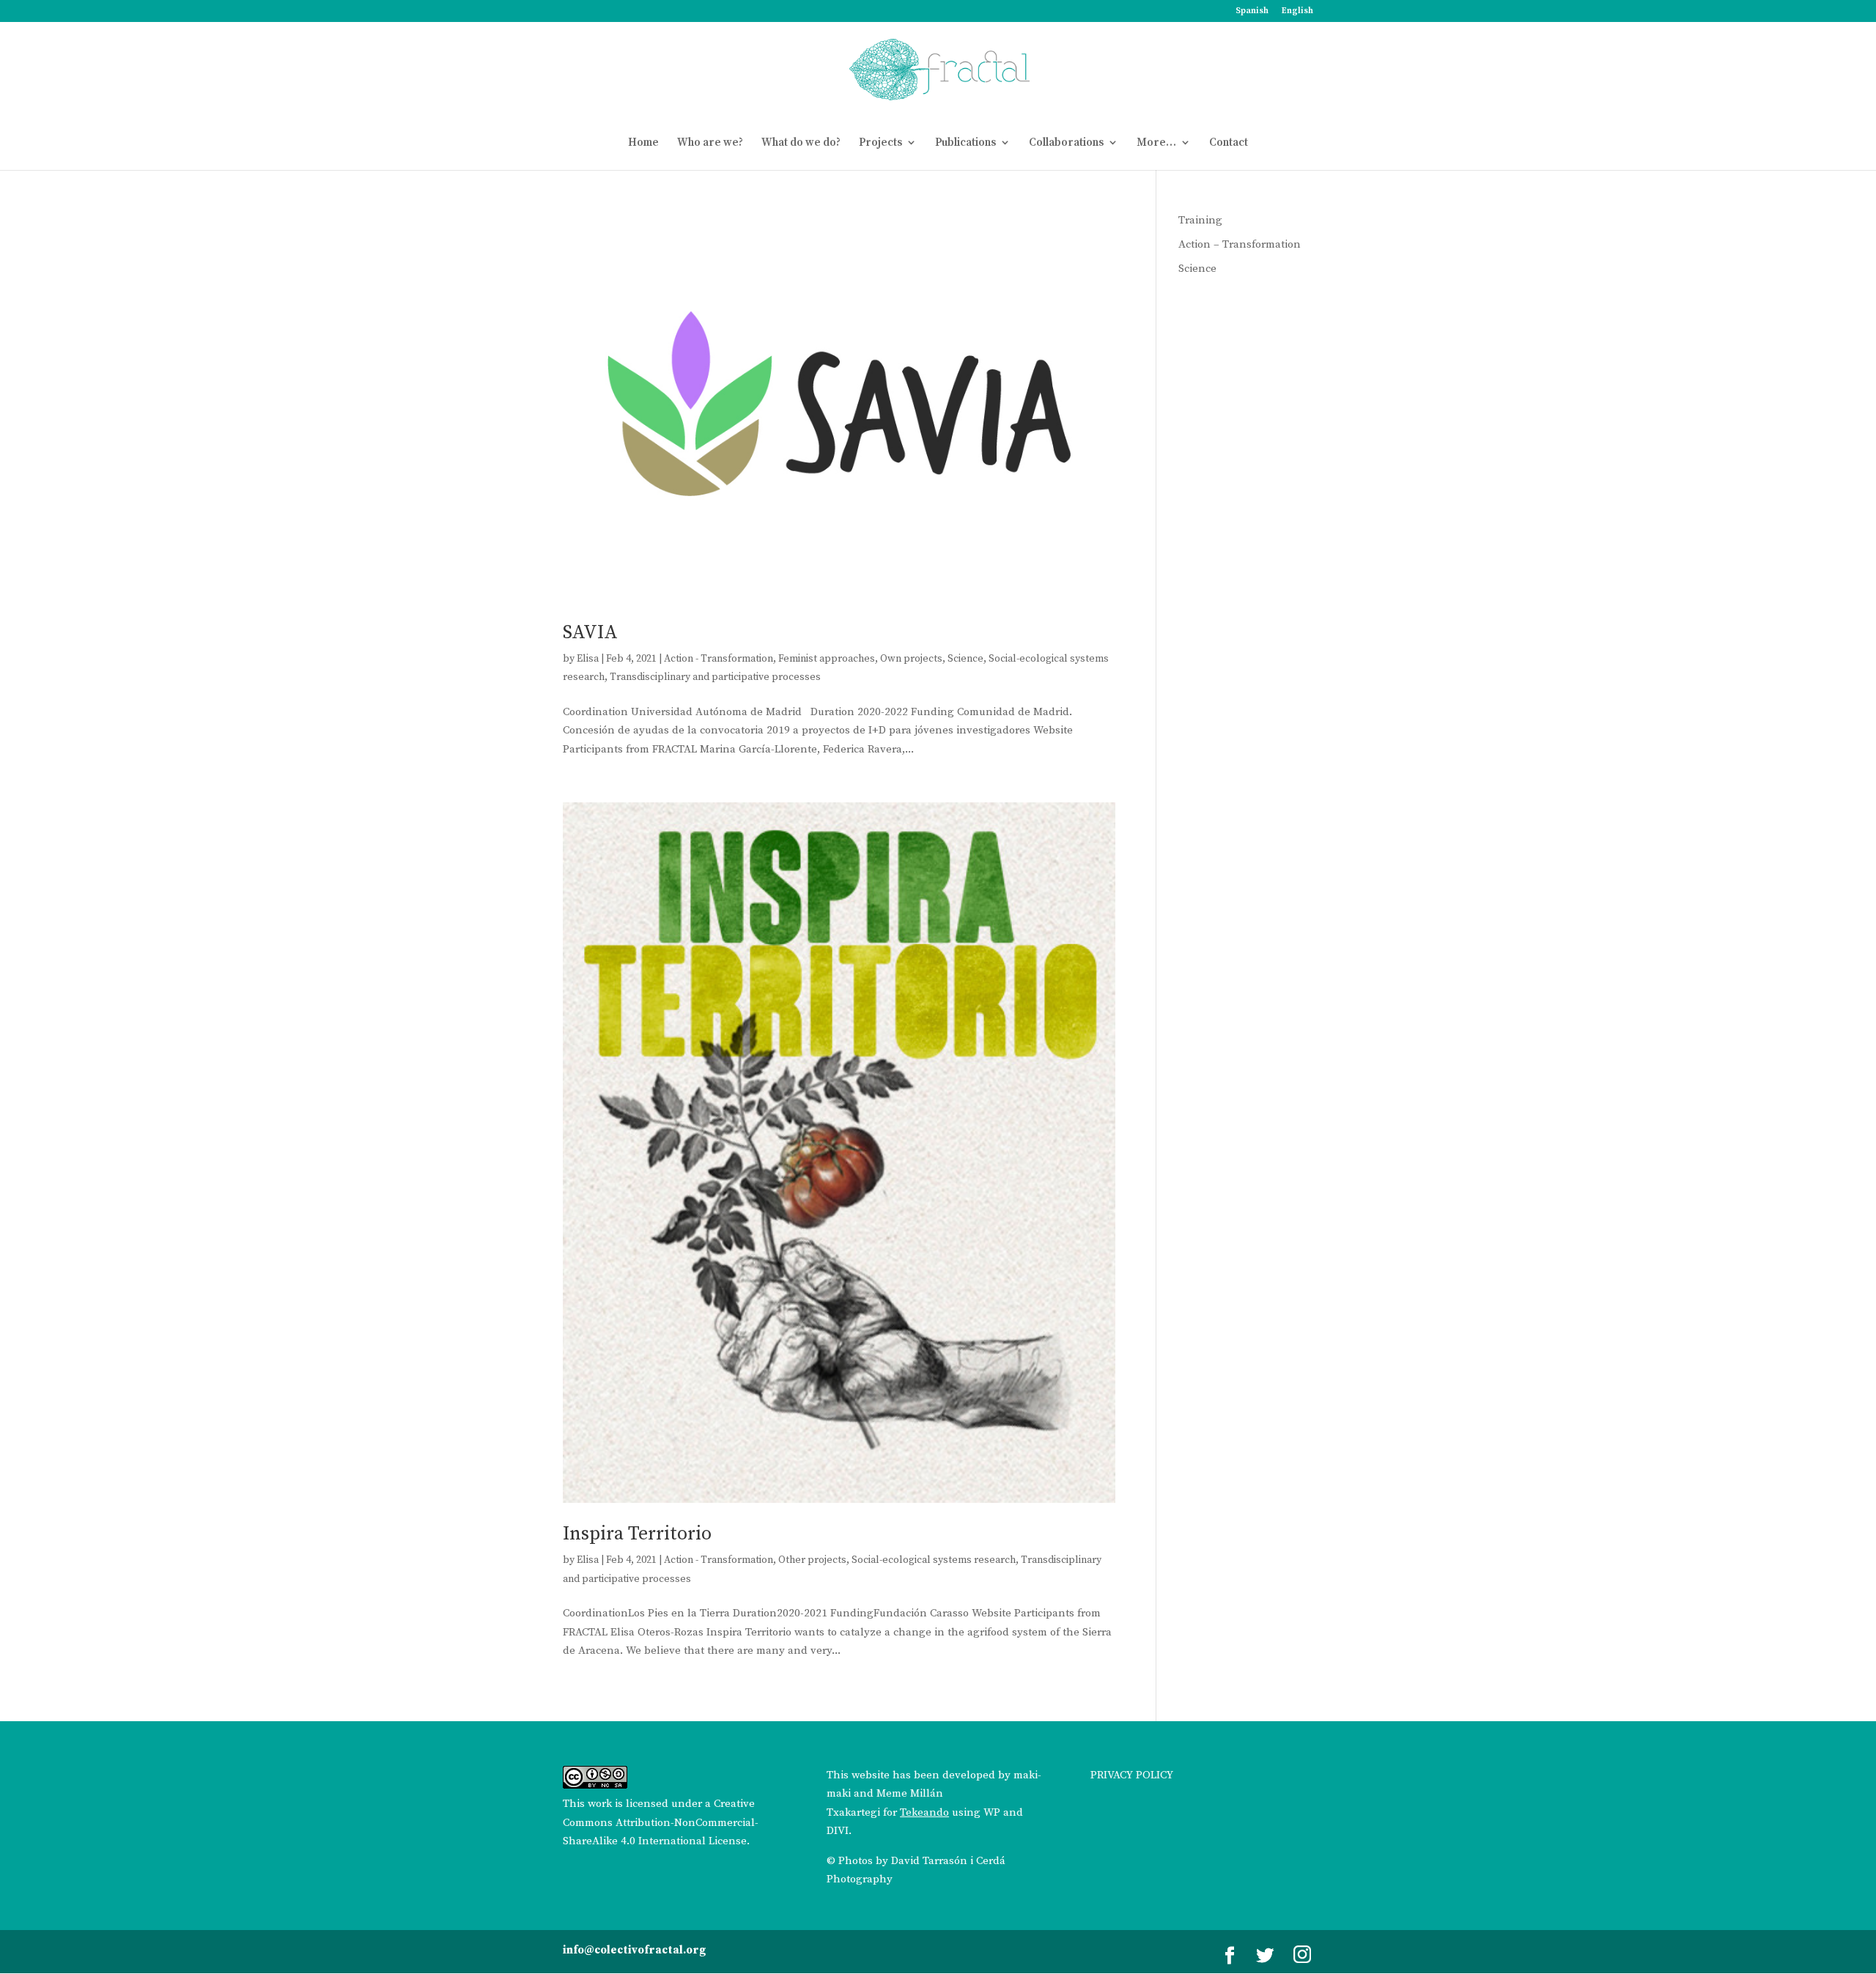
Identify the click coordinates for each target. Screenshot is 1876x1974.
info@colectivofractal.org (634, 1950)
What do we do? (801, 143)
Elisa (588, 659)
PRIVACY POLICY (1132, 1775)
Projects (880, 143)
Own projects (911, 659)
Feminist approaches (827, 659)
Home (643, 143)
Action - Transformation (719, 659)
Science (965, 659)
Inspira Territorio (637, 1534)
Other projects (812, 1560)
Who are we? (710, 143)
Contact (1229, 143)
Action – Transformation (1240, 244)
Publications (965, 143)
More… (1156, 143)
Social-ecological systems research (934, 1560)
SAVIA (590, 633)
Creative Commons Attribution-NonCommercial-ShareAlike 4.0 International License (661, 1822)
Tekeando (924, 1812)
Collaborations (1066, 143)
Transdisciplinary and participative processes (715, 677)
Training (1200, 220)
